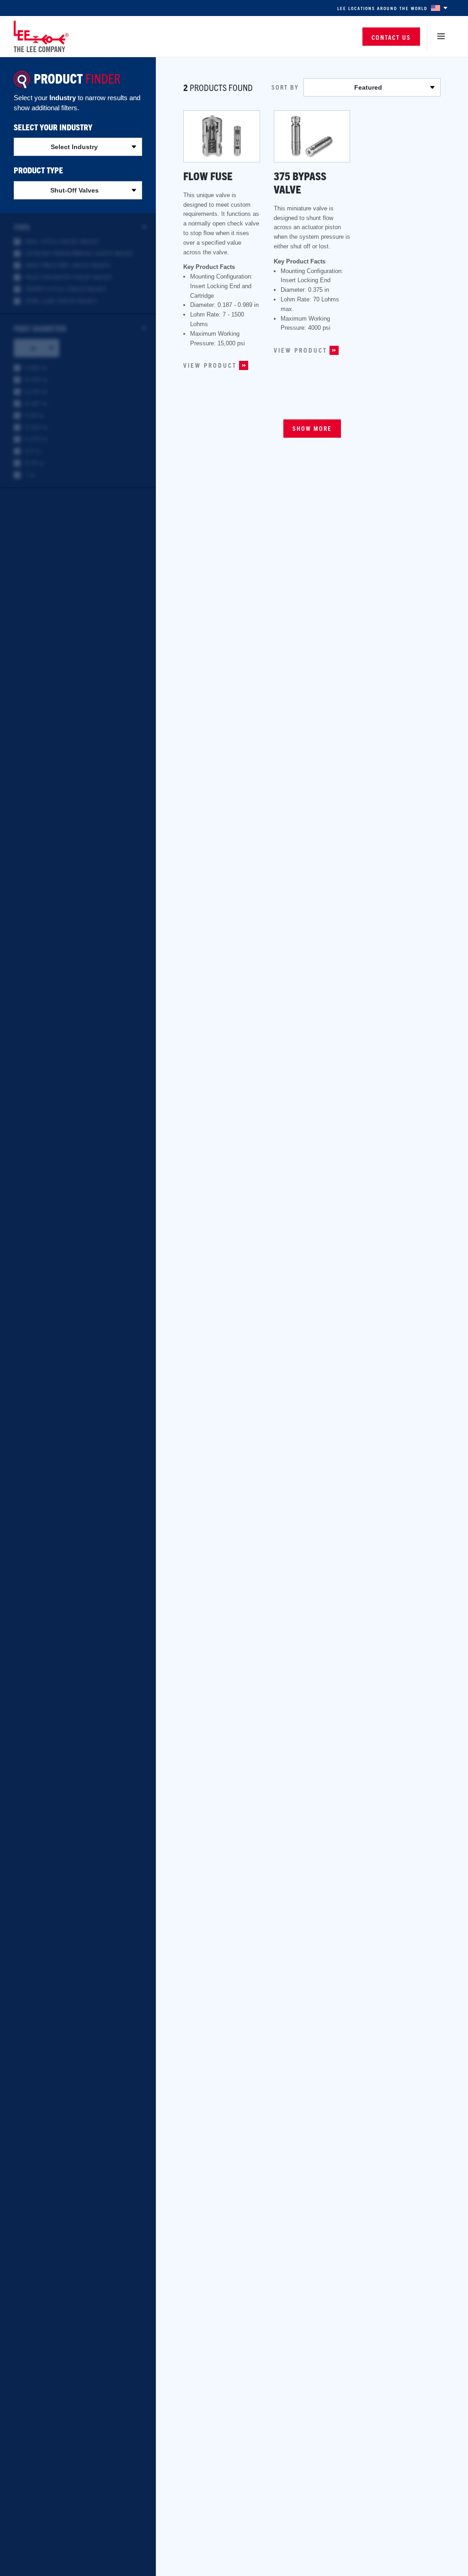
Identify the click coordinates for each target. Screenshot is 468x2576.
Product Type (38, 170)
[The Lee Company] (41, 36)
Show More (312, 428)
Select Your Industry (53, 127)
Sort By (285, 87)
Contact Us (391, 37)
